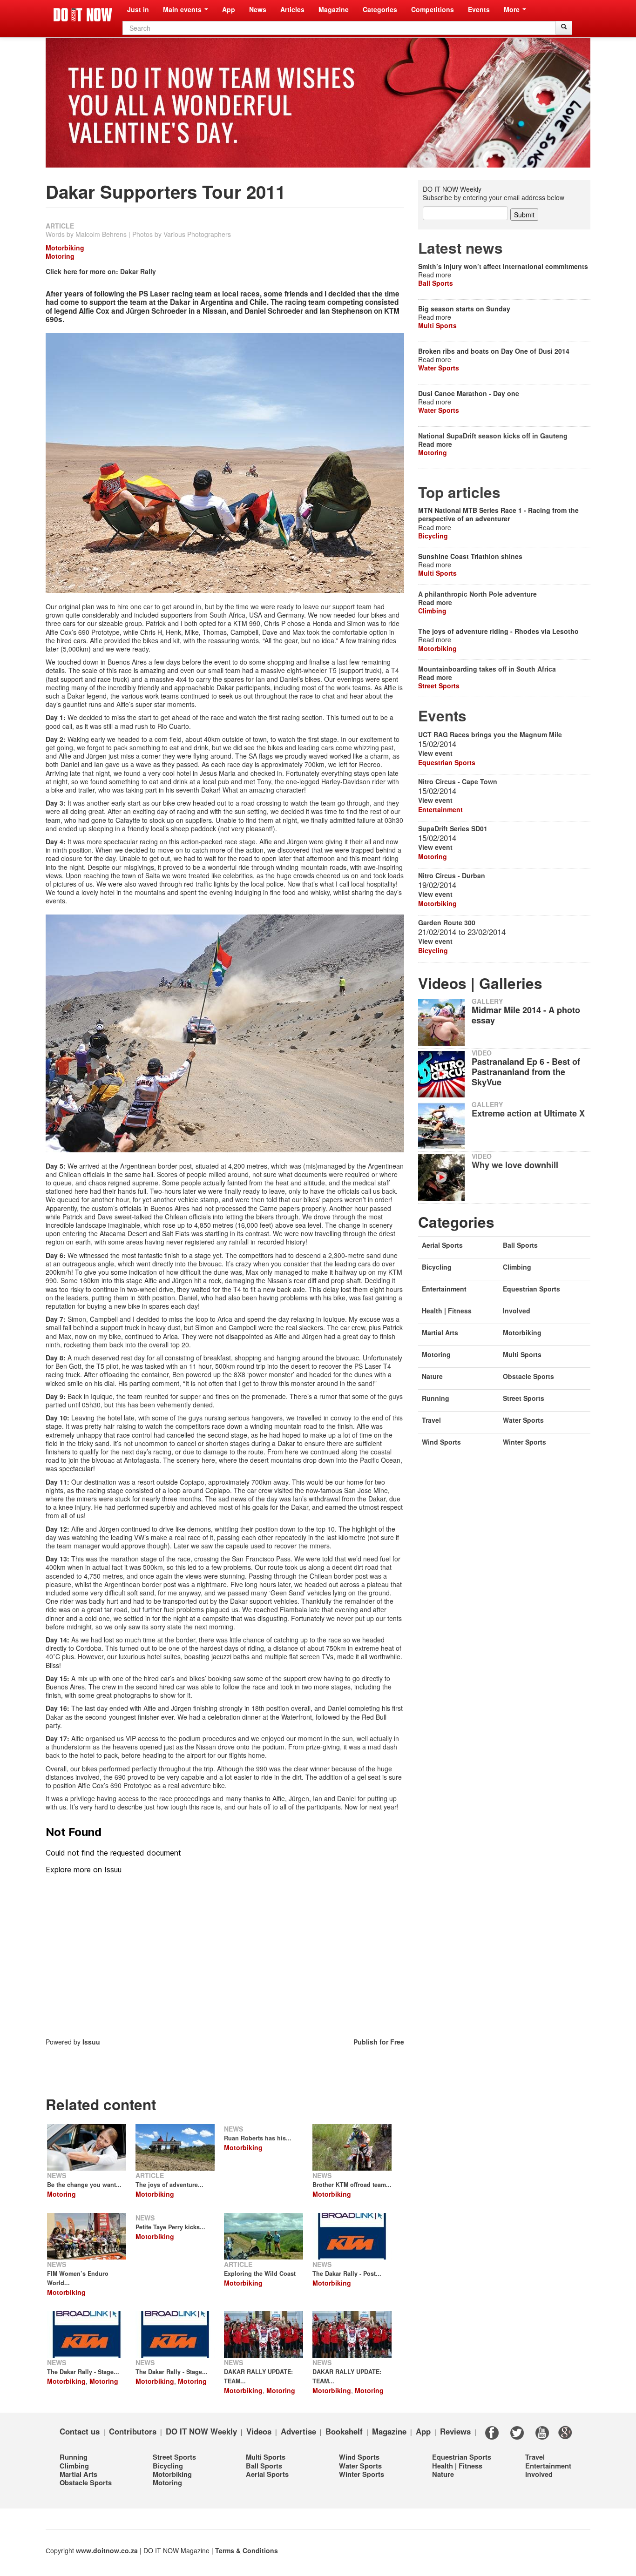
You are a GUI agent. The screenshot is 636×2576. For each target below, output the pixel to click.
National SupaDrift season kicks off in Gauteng (493, 436)
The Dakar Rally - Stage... (83, 2372)
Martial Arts (440, 1332)
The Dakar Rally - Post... (347, 2273)
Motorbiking (65, 248)
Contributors (133, 2431)
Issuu (91, 2042)
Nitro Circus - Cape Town (458, 781)
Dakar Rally (138, 271)
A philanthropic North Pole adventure (477, 594)
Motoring (60, 256)
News (258, 9)
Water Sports (439, 368)
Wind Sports (441, 1442)
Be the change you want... (84, 2185)
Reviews (455, 2431)
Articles (292, 9)
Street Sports (439, 686)
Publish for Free (379, 2042)
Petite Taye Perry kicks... (170, 2227)
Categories (380, 9)
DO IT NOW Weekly (201, 2431)
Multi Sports (437, 325)
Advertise (298, 2431)
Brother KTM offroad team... (352, 2185)
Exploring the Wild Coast (260, 2273)
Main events (183, 9)
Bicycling (433, 536)
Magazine (334, 9)
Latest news (460, 248)
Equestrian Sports (447, 762)
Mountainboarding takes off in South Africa (487, 669)
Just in (138, 9)
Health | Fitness (447, 1311)
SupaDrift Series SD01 (453, 828)
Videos (259, 2431)
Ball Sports (436, 283)
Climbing (432, 611)
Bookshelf (344, 2431)
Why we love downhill (515, 1165)
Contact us (80, 2431)
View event (435, 753)
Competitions (433, 9)
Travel (431, 1420)
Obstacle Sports (528, 1376)
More (513, 9)
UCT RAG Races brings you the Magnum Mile (490, 734)
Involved (517, 1311)
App (229, 9)
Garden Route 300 (447, 922)
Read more (435, 444)
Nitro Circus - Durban (452, 875)
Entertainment (440, 809)
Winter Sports (524, 1442)
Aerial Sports (442, 1245)
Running (436, 1398)
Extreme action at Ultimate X (528, 1113)
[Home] (83, 15)
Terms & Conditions (247, 2550)
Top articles (459, 492)
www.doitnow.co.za (107, 2550)
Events (479, 9)
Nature (432, 1376)
